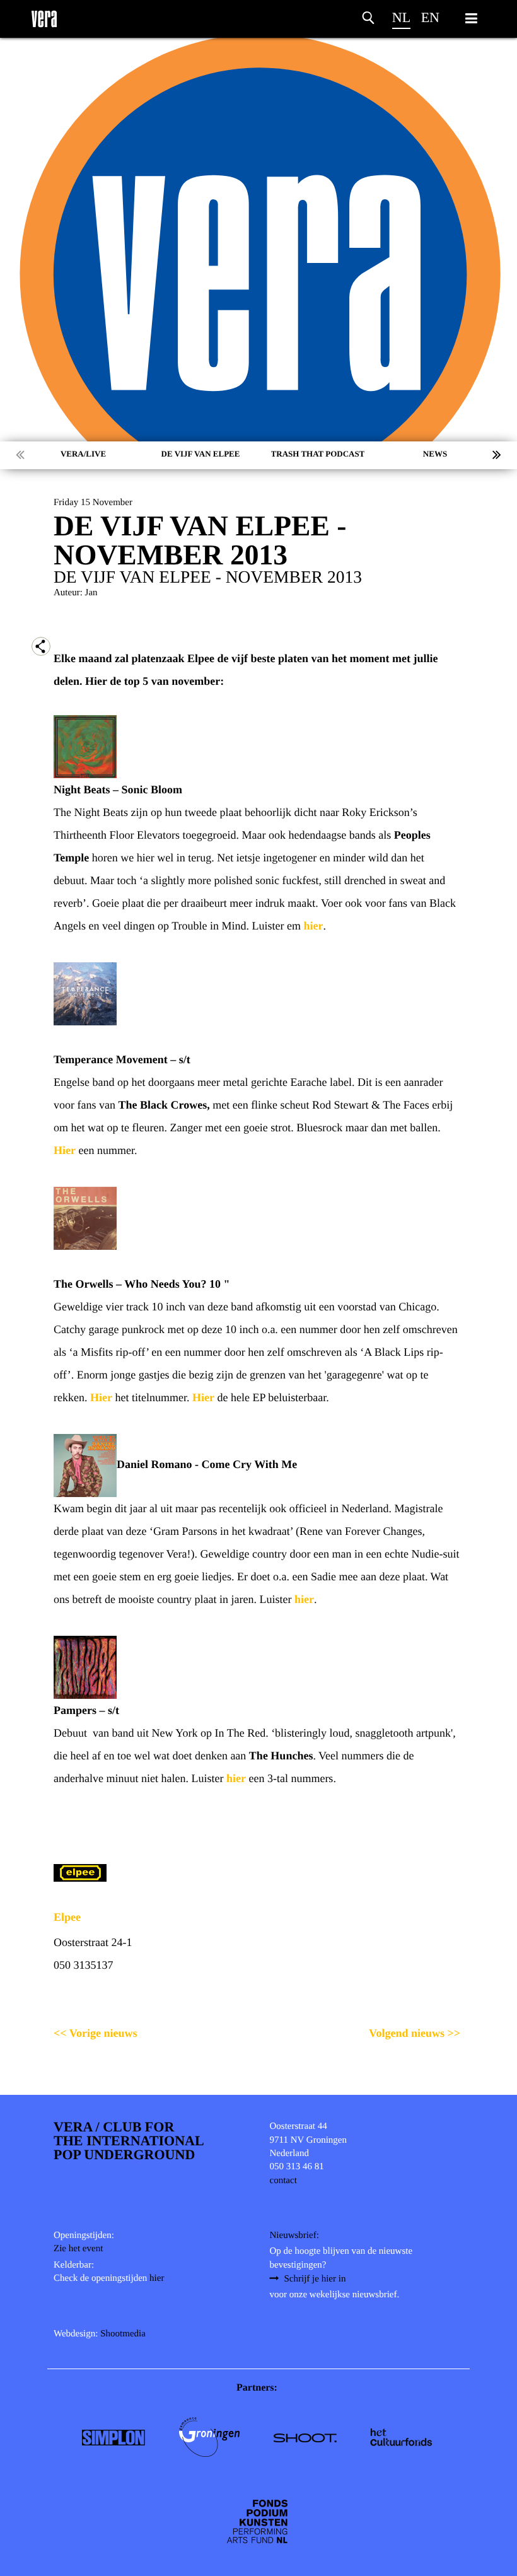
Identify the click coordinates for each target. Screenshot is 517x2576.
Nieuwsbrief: (294, 2235)
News (435, 454)
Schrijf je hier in (315, 2279)
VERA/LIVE (83, 454)
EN (430, 17)
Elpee (67, 1917)
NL (401, 17)
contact (283, 2181)
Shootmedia (123, 2334)
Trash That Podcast (318, 454)
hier (313, 926)
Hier (65, 1150)
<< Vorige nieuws (96, 2033)
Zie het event (78, 2249)
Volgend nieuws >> (415, 2033)
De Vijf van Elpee (201, 454)
